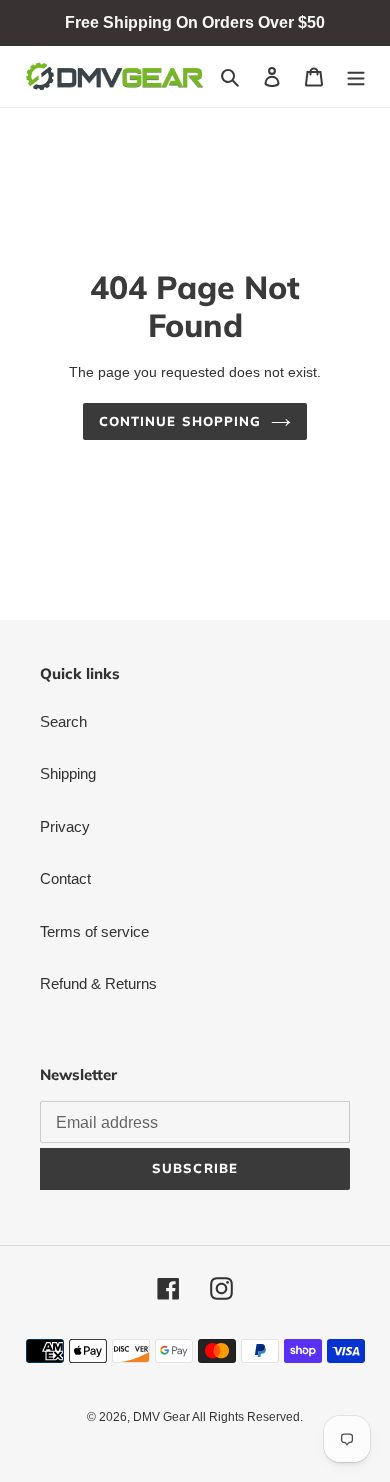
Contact (65, 878)
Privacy (65, 826)
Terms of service (94, 931)
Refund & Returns (98, 983)
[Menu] (356, 76)
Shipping (68, 773)
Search (63, 721)
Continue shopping (180, 421)
